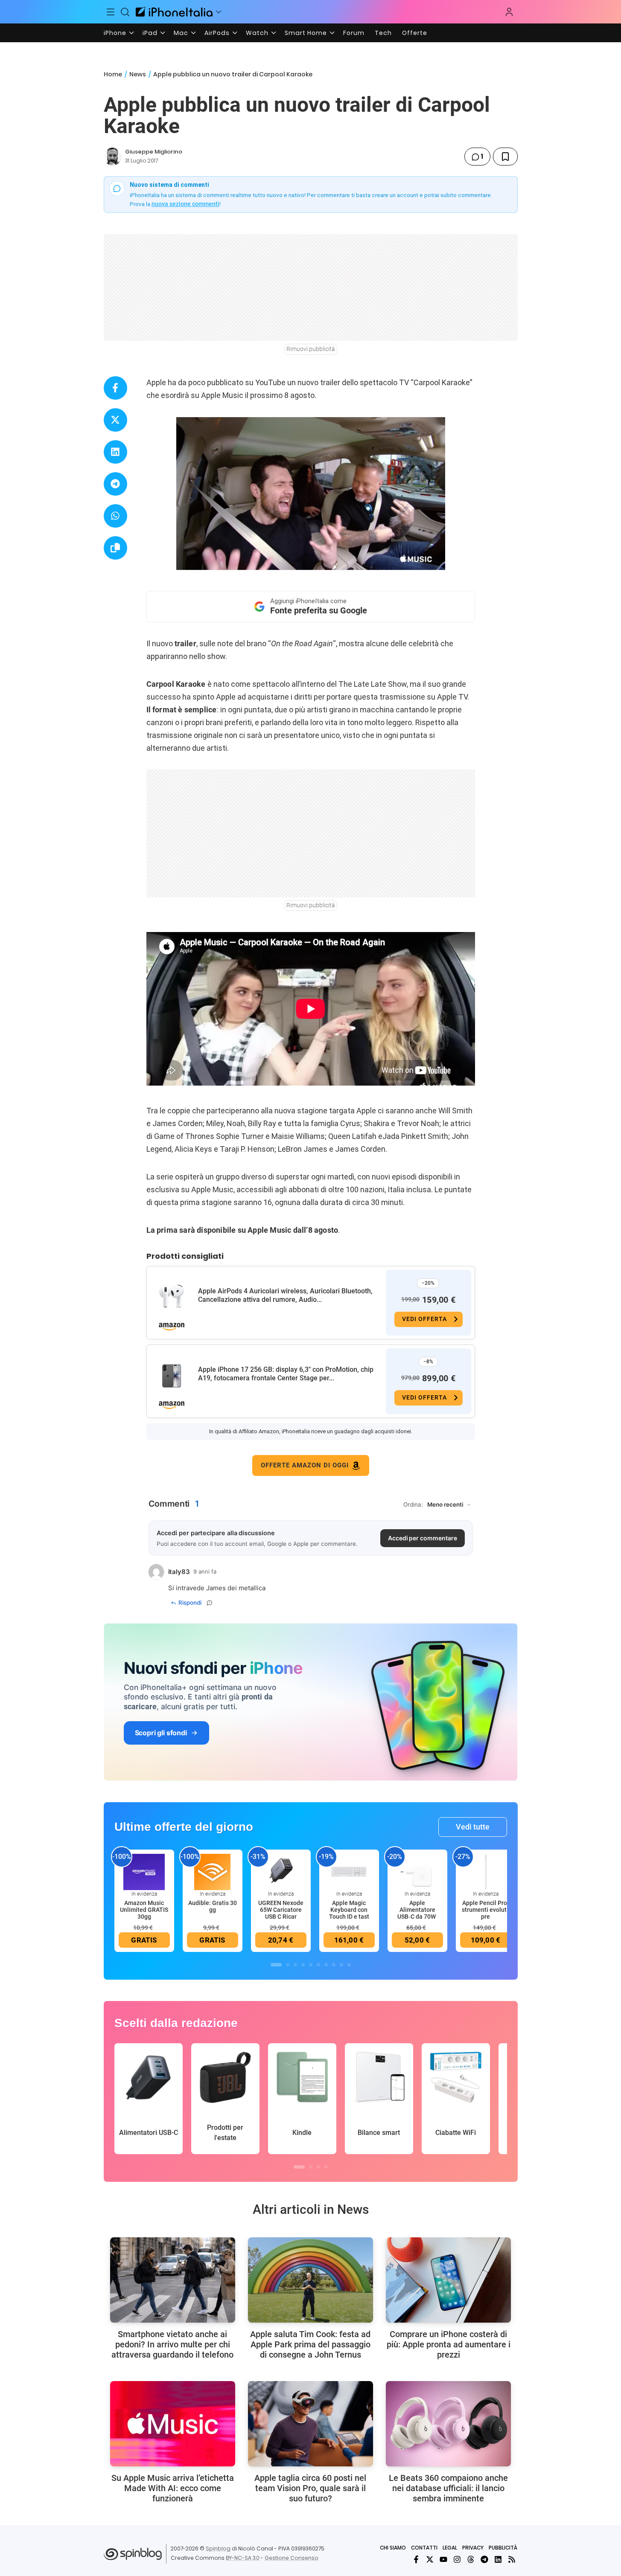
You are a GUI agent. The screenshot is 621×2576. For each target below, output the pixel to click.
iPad (150, 33)
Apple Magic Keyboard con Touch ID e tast (349, 1910)
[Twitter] (430, 2559)
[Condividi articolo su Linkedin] (115, 452)
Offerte (415, 33)
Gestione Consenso (292, 2558)
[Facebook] (416, 2559)
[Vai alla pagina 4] (303, 1965)
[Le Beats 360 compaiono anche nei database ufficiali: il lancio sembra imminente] (448, 2424)
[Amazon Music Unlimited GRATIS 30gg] (144, 1872)
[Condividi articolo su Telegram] (115, 484)
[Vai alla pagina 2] (288, 1965)
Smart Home (306, 33)
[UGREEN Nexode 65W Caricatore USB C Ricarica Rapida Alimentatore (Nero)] (281, 1872)
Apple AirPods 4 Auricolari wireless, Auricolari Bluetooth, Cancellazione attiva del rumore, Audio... (285, 1295)
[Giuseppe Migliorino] (113, 157)
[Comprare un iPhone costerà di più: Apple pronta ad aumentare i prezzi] (448, 2280)
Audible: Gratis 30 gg (213, 1906)
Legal (450, 2548)
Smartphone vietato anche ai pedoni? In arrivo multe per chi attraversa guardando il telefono (172, 2344)
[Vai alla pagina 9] (341, 1965)
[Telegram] (484, 2559)
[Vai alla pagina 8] (334, 1965)
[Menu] (111, 12)
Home (113, 74)
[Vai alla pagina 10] (349, 1965)
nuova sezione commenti (185, 204)
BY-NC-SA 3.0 (243, 2558)
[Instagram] (457, 2559)
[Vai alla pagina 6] (318, 1965)
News (138, 74)
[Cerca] (125, 12)
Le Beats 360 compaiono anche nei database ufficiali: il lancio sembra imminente (448, 2488)
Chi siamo (393, 2548)
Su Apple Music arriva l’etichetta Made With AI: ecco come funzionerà (173, 2488)
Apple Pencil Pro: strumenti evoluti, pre (486, 1910)
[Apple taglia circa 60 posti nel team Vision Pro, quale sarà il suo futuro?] (310, 2424)
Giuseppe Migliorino (154, 152)
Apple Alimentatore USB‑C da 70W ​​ (417, 1910)
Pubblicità (503, 2548)
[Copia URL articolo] (115, 548)
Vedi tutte (473, 1827)
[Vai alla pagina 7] (326, 1965)
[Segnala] (210, 1603)
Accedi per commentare (423, 1538)
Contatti (424, 2548)
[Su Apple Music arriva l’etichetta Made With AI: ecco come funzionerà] (173, 2424)
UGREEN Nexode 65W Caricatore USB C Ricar (281, 1910)
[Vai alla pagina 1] (276, 1965)
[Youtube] (443, 2559)
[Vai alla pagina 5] (311, 1965)
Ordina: (413, 1504)
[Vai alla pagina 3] (295, 1965)
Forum (354, 33)
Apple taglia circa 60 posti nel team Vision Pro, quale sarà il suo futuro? (310, 2488)
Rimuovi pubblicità (311, 349)
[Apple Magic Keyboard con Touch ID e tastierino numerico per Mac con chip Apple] (349, 1872)
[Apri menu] (219, 12)
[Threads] (471, 2559)
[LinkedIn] (498, 2559)
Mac (181, 33)
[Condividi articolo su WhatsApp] (115, 516)
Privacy (473, 2548)
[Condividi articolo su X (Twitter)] (115, 420)
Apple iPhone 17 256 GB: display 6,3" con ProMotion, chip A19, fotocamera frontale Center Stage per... (286, 1374)
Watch (257, 33)
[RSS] (512, 2559)
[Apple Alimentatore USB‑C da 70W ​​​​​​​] (417, 1872)
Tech (383, 33)
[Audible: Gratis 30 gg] (213, 1872)
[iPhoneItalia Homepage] (174, 12)
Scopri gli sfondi (161, 1733)
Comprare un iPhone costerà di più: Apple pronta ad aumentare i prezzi (449, 2344)
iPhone (115, 33)
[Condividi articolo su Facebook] (115, 388)
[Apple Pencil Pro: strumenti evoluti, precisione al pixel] (486, 1872)
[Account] (509, 12)
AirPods (217, 33)
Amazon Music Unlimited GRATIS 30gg (144, 1910)
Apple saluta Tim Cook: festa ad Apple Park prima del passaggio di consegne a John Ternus (310, 2344)
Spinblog (218, 2548)
